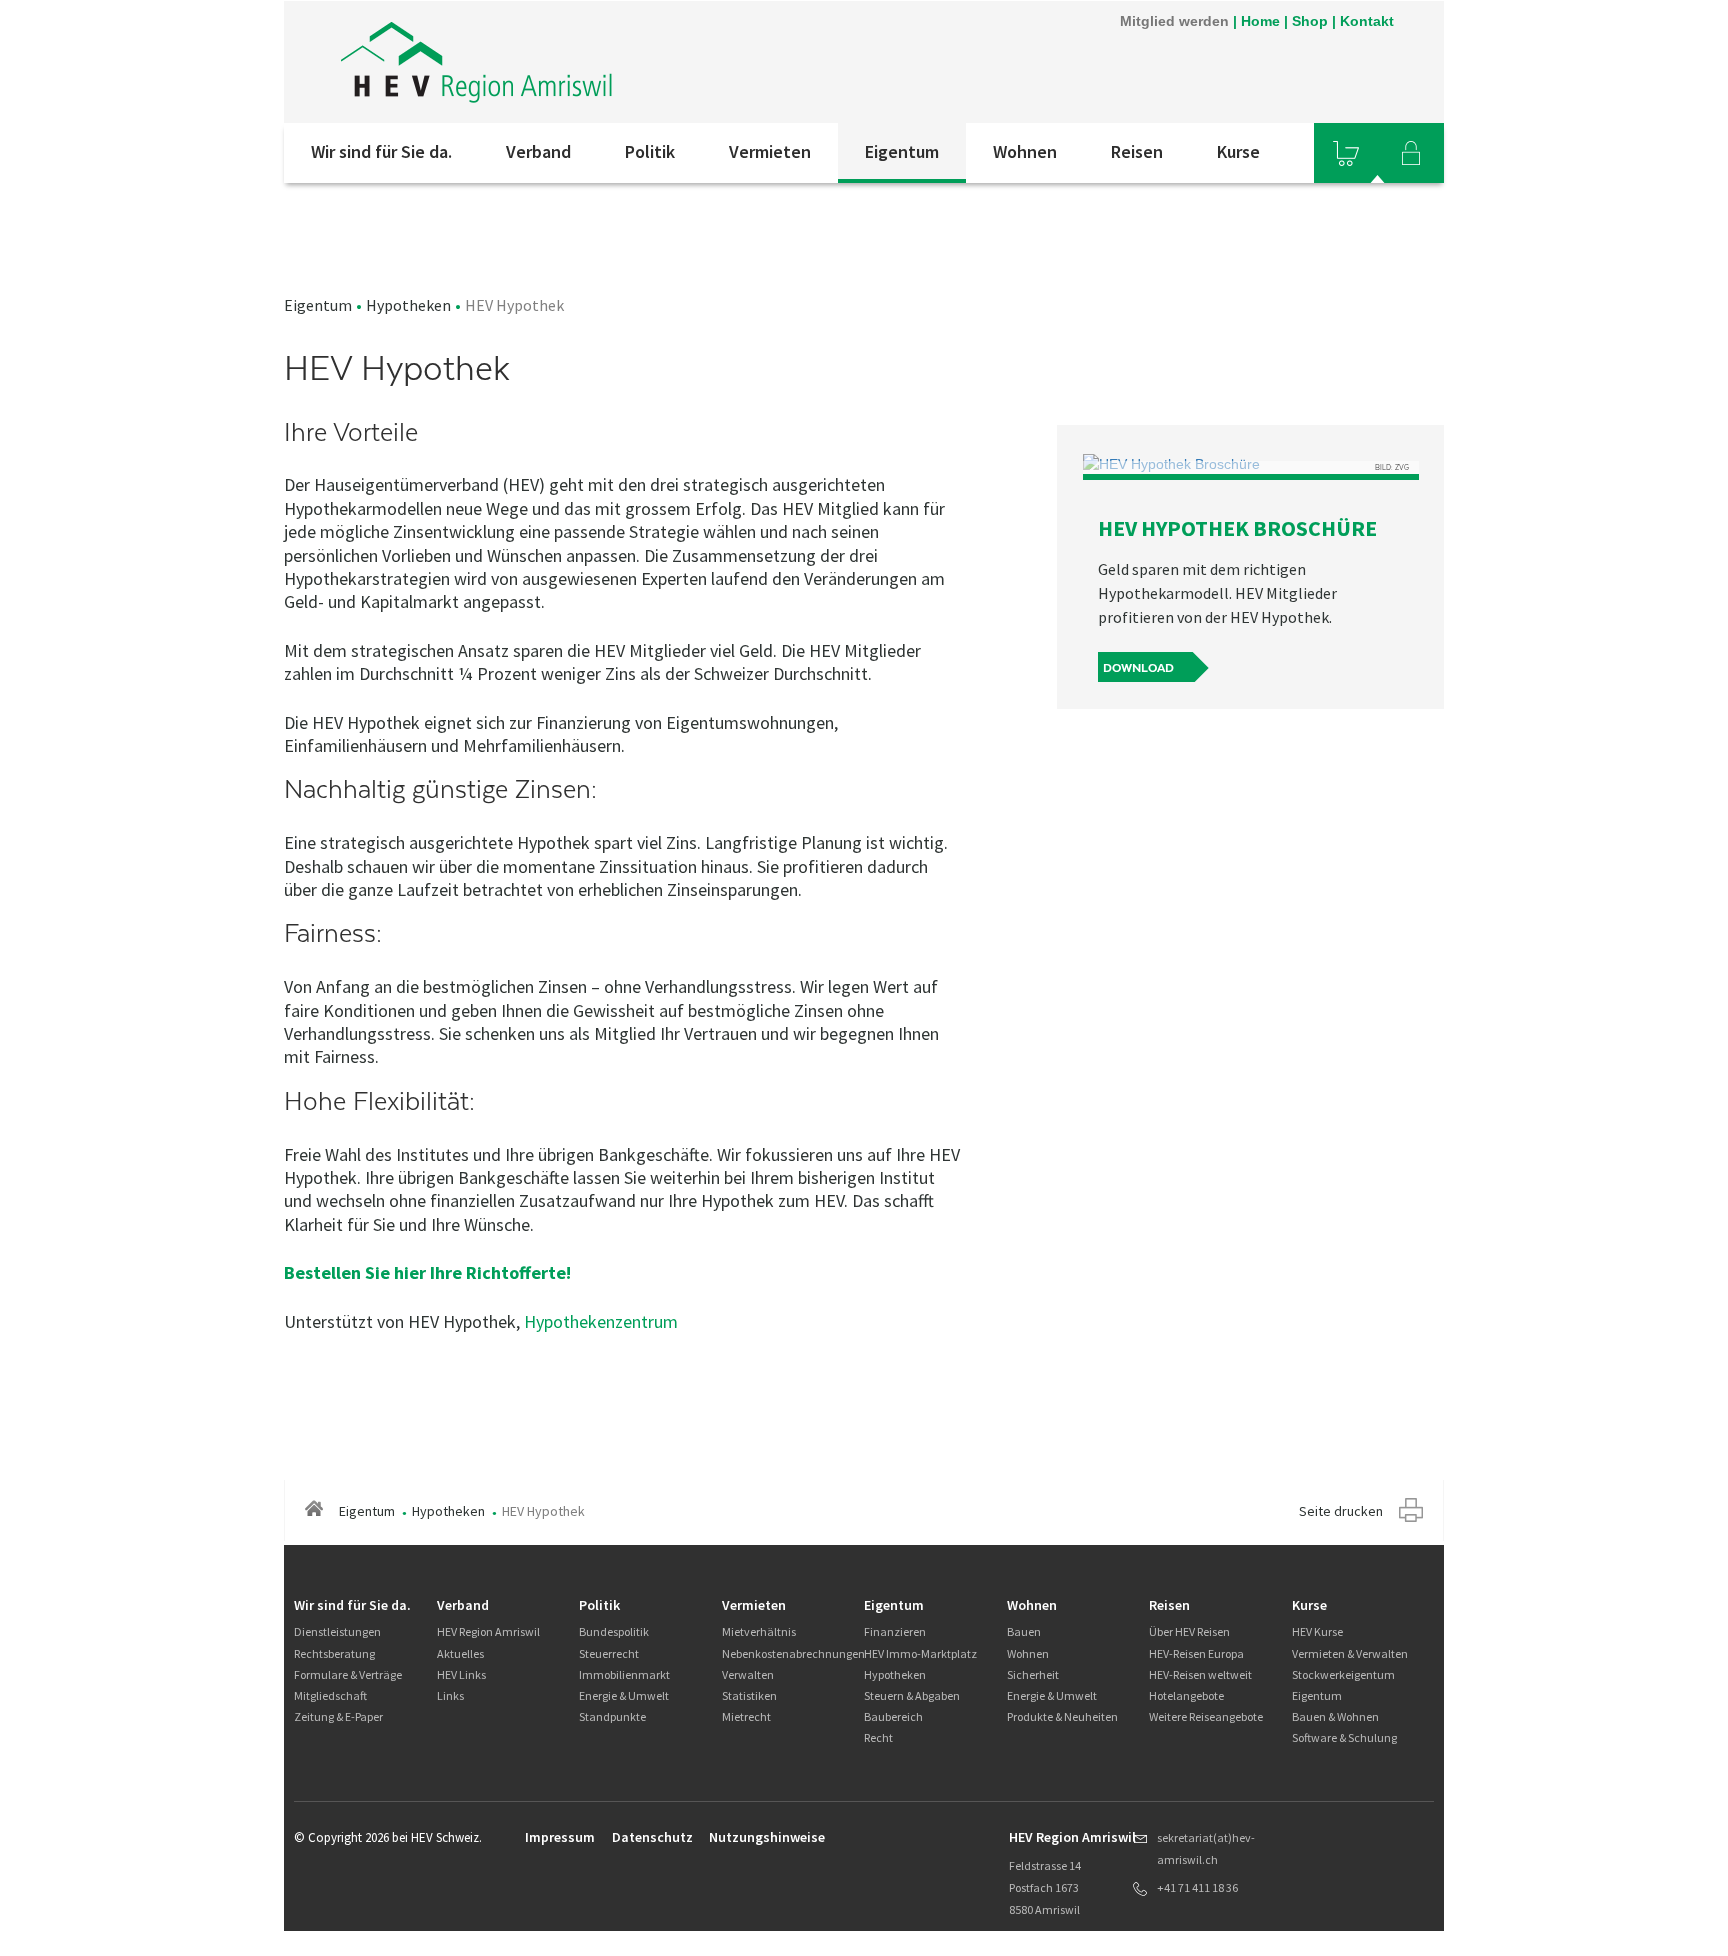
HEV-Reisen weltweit (1200, 1674)
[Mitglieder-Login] (1411, 153)
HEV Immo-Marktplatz (920, 1653)
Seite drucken (1341, 1511)
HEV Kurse (1317, 1631)
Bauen (1024, 1631)
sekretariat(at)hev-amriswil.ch (1206, 1848)
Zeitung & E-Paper (338, 1716)
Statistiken (749, 1695)
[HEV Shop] (1346, 153)
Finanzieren (895, 1631)
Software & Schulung (1344, 1737)
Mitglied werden (1174, 21)
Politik (650, 151)
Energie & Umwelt (624, 1695)
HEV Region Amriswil (488, 1631)
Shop (1310, 21)
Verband (538, 151)
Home (1260, 21)
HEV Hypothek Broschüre (1237, 528)
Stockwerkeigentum (1343, 1674)
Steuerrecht (609, 1653)
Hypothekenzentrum (601, 1321)
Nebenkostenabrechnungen (793, 1653)
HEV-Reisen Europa (1196, 1653)
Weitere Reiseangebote (1206, 1716)
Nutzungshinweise (767, 1837)
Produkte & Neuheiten (1062, 1716)
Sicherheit (1033, 1674)
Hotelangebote (1186, 1695)
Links (450, 1695)
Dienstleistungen (337, 1631)
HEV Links (461, 1674)
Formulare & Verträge (348, 1674)
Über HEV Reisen (1189, 1631)
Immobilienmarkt (624, 1674)
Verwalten (748, 1674)
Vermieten (770, 151)
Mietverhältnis (759, 1631)
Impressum (560, 1837)
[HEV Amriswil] (553, 62)
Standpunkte (612, 1716)
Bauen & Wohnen (1335, 1716)
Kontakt (1367, 21)
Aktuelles (460, 1653)
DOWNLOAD (1138, 668)
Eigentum (902, 151)
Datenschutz (652, 1837)
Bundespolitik (614, 1631)
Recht (878, 1737)
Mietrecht (746, 1716)
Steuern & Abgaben (912, 1695)
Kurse (1238, 151)
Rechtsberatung (334, 1653)
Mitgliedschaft (330, 1695)
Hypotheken (408, 305)
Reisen (1137, 151)
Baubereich (893, 1716)
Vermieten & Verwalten (1350, 1653)
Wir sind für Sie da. (381, 151)
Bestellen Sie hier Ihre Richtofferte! (429, 1272)
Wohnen (1025, 151)
